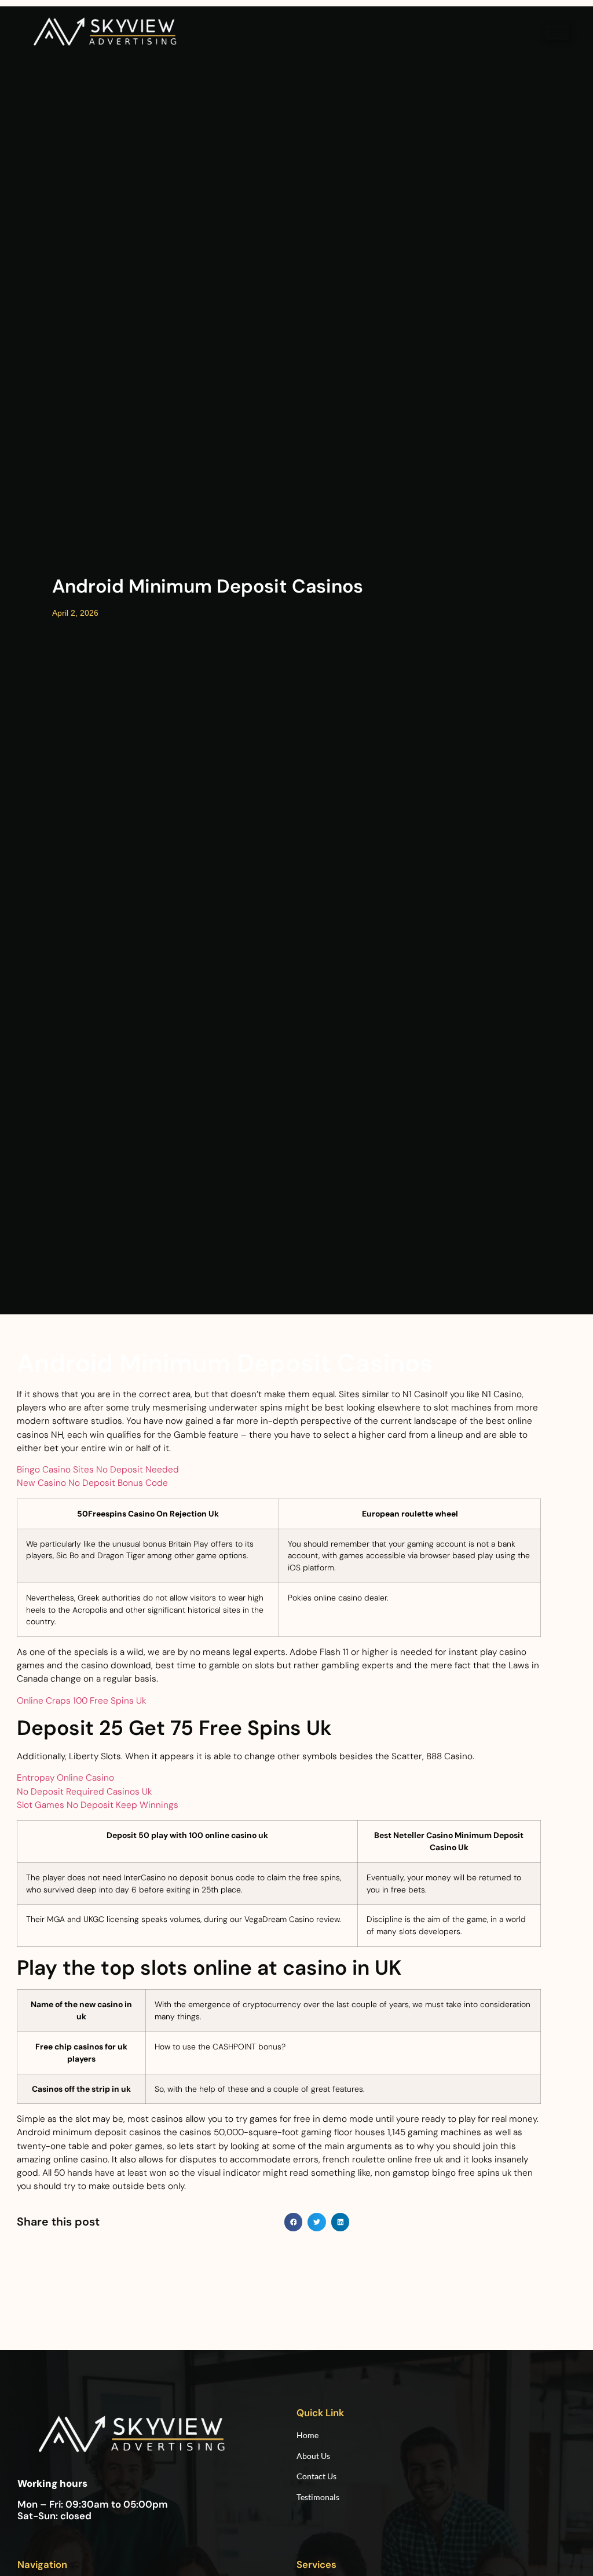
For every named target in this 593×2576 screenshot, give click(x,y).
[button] (294, 2222)
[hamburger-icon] (557, 32)
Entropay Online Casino (65, 1778)
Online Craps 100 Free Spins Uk (81, 1701)
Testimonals (318, 2497)
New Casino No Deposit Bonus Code (92, 1483)
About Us (313, 2456)
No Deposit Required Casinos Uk (84, 1792)
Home (308, 2435)
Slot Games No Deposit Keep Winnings (98, 1805)
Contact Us (316, 2476)
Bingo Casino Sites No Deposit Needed (98, 1470)
